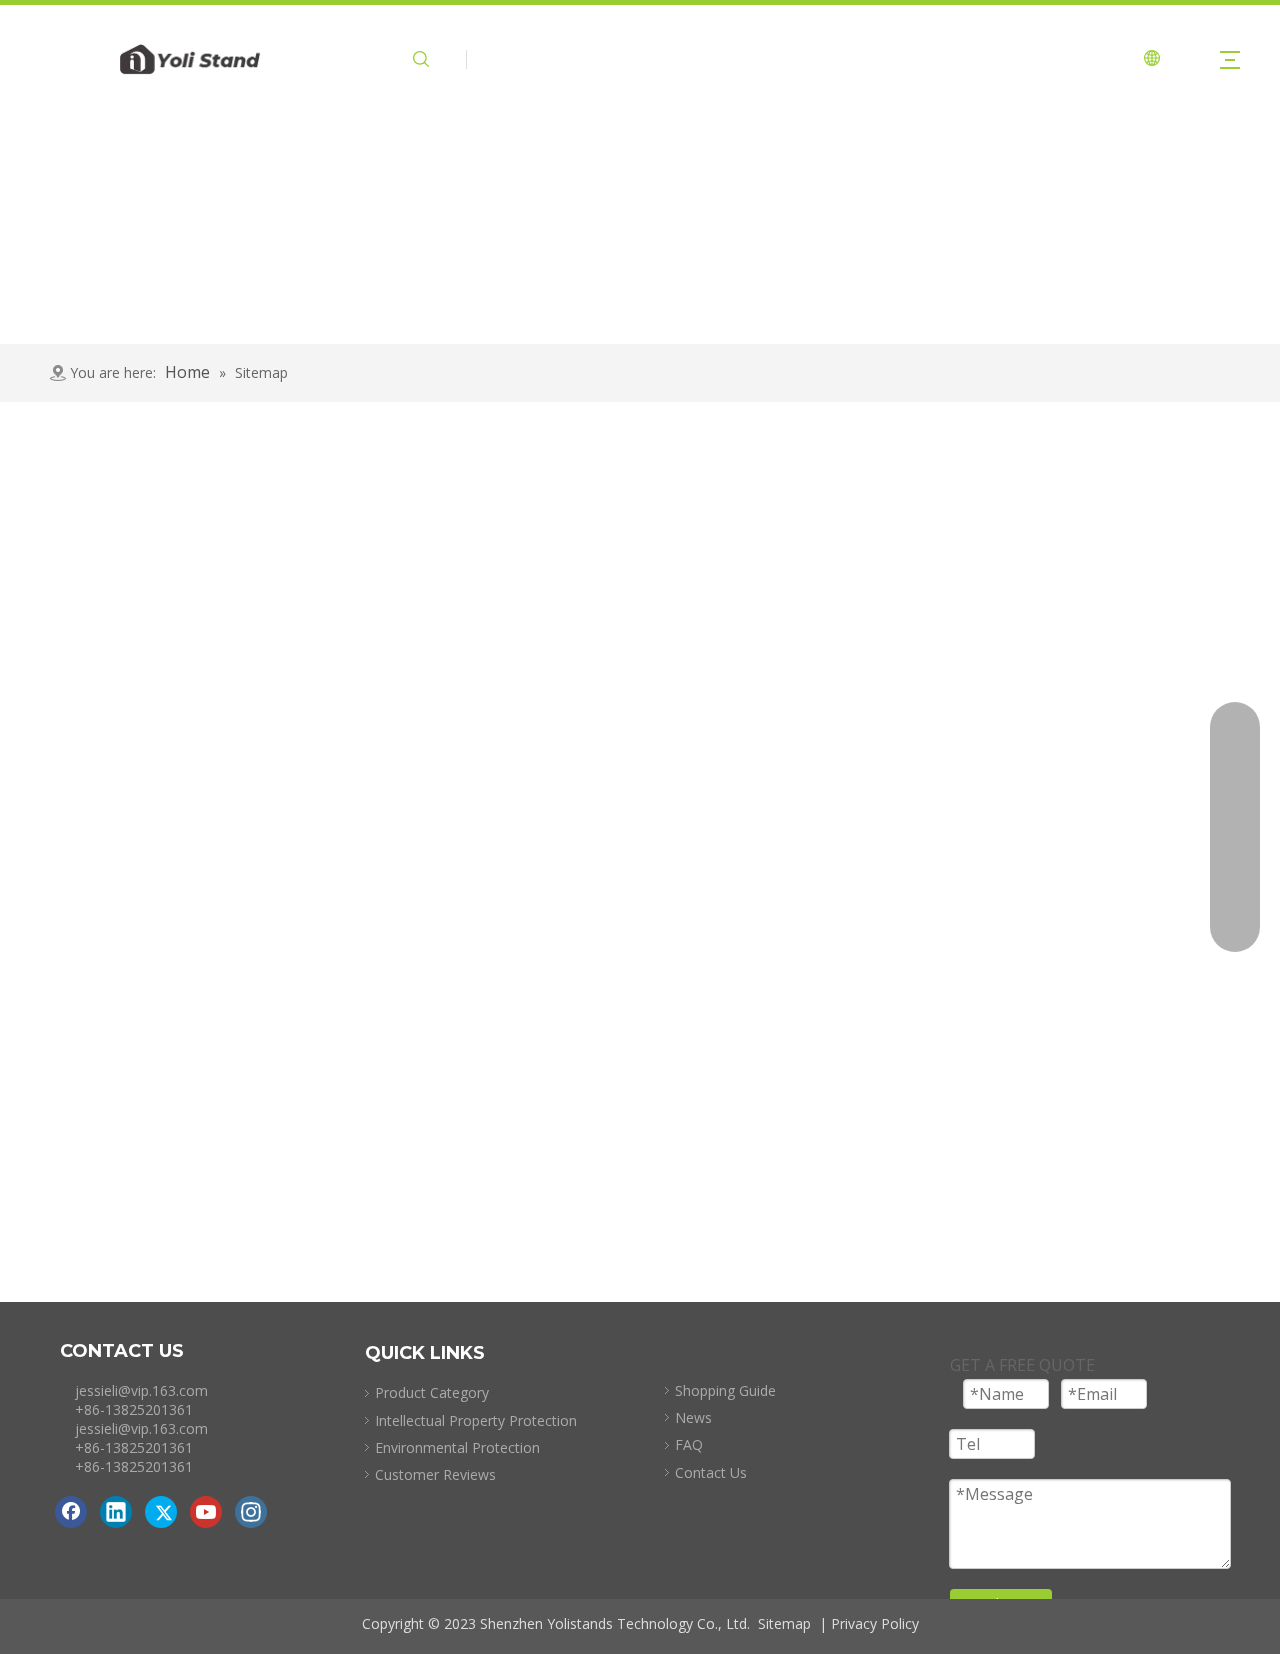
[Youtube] (206, 1512)
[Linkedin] (116, 1512)
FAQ (689, 1444)
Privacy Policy (875, 1623)
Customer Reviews (435, 1474)
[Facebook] (71, 1512)
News (693, 1417)
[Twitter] (161, 1512)
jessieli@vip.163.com (141, 1390)
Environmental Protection (457, 1447)
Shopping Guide (725, 1390)
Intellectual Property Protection (476, 1420)
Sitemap (784, 1623)
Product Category (432, 1392)
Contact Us (711, 1472)
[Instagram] (251, 1512)
